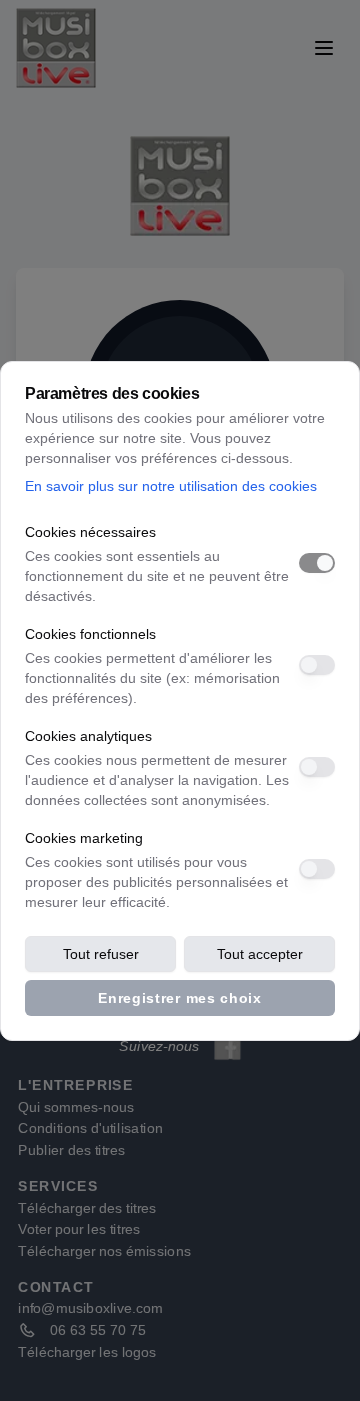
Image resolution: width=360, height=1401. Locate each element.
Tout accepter (260, 954)
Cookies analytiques (88, 736)
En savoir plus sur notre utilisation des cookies (171, 486)
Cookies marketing (84, 838)
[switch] (317, 563)
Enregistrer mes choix (180, 998)
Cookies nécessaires (90, 532)
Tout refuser (101, 954)
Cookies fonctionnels (90, 634)
